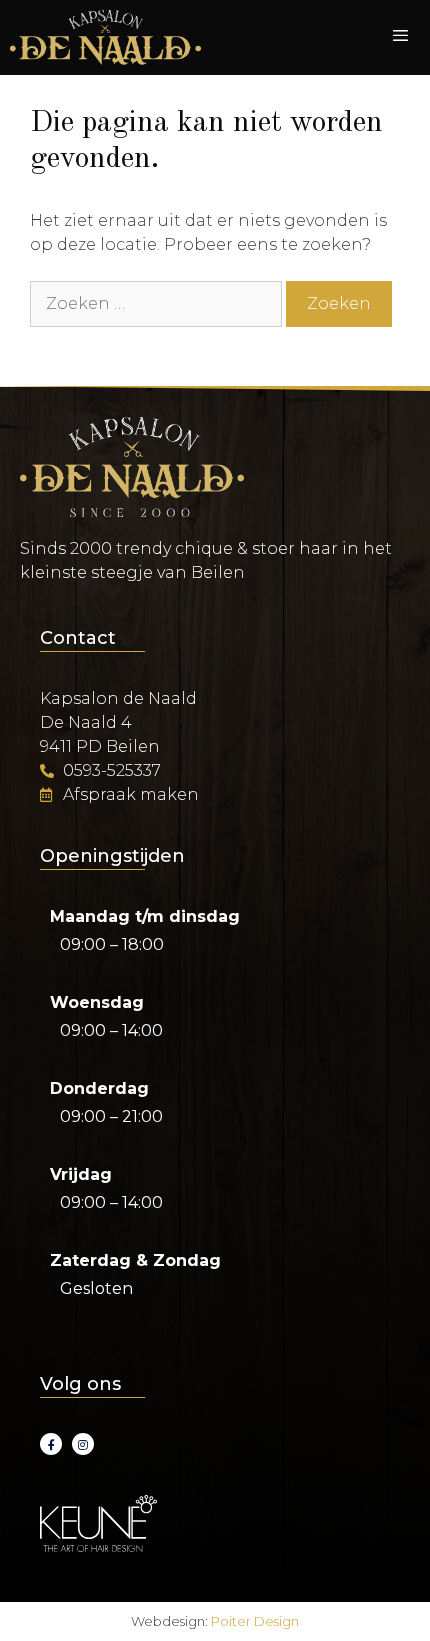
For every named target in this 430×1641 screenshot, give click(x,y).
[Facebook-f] (51, 1444)
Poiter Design (255, 1621)
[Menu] (400, 38)
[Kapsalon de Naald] (105, 37)
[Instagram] (83, 1444)
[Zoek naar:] (158, 303)
